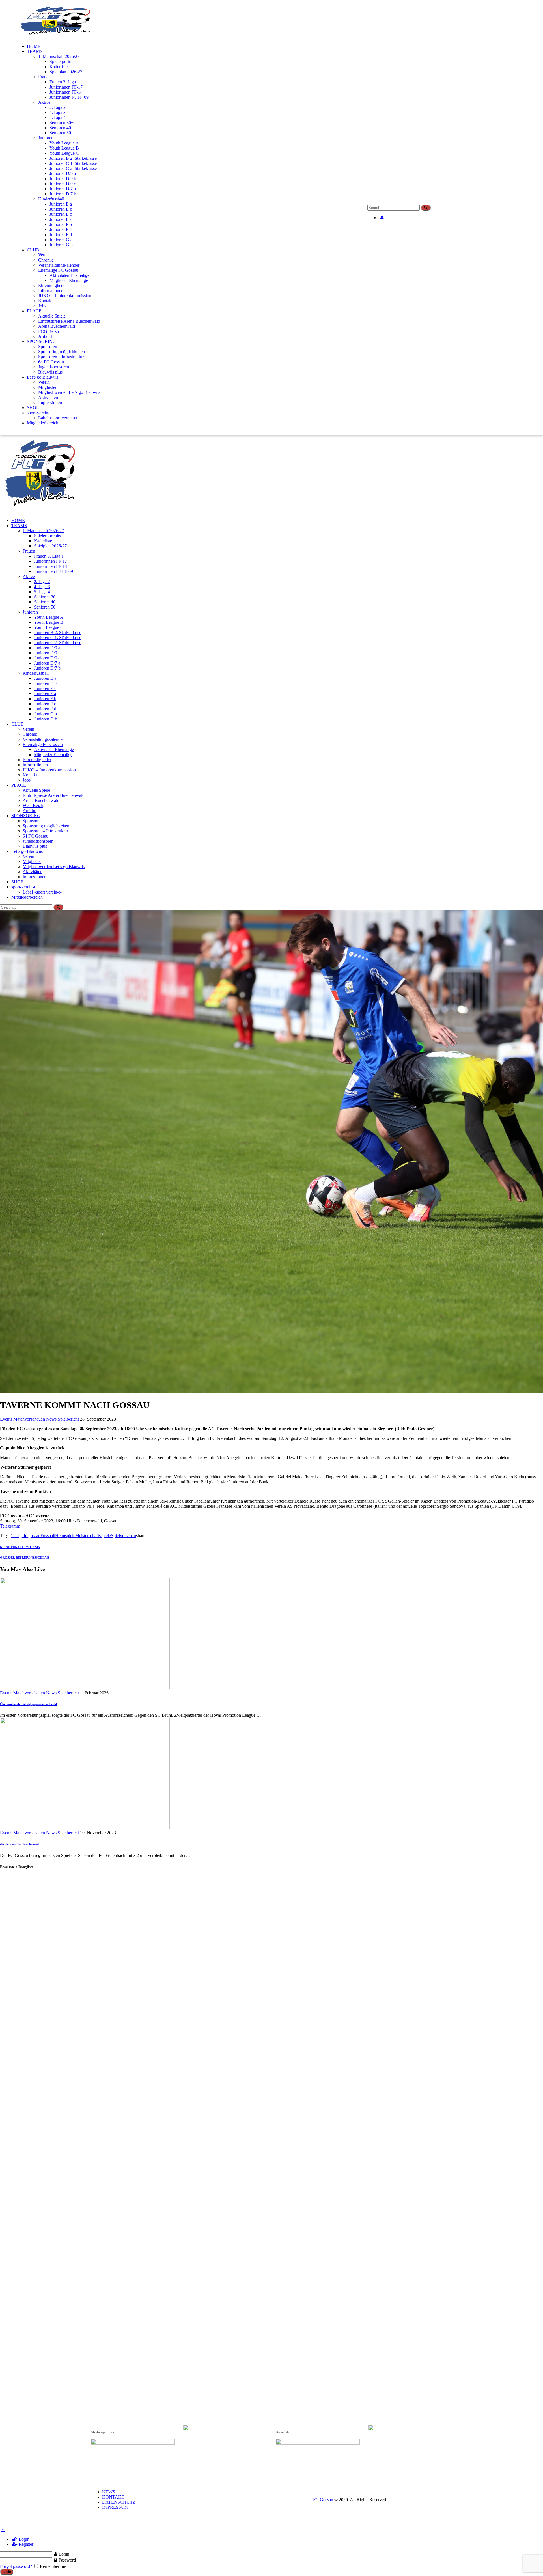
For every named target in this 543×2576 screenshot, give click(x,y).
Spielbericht (68, 1419)
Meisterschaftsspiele (93, 1536)
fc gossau (32, 1536)
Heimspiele (65, 1536)
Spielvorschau (123, 1536)
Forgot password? (16, 2566)
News (51, 1419)
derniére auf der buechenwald (20, 1844)
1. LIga (17, 1536)
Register (25, 2544)
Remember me (52, 2566)
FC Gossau (323, 2500)
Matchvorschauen (29, 1419)
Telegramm (10, 1526)
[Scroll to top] (3, 2529)
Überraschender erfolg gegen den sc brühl (28, 1704)
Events (6, 1419)
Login (23, 2539)
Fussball (48, 1536)
